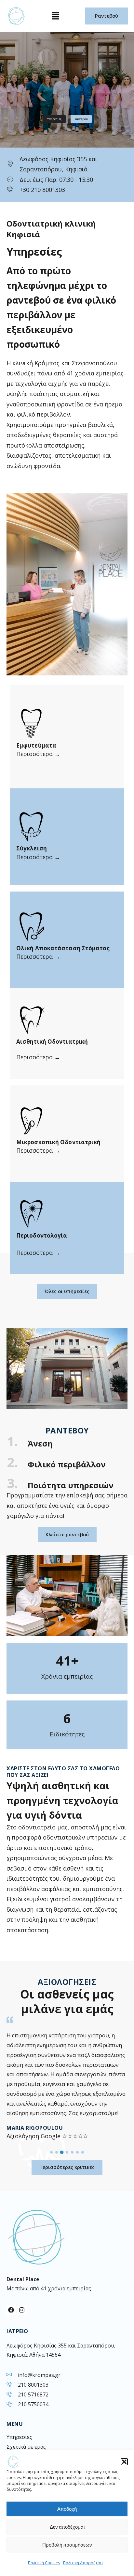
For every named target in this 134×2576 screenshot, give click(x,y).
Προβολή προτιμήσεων (67, 2545)
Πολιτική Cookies (44, 2563)
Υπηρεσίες (54, 119)
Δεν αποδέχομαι (67, 2527)
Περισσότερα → (38, 754)
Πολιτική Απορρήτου (83, 2563)
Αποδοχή (67, 2509)
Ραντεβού (81, 119)
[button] (124, 2462)
